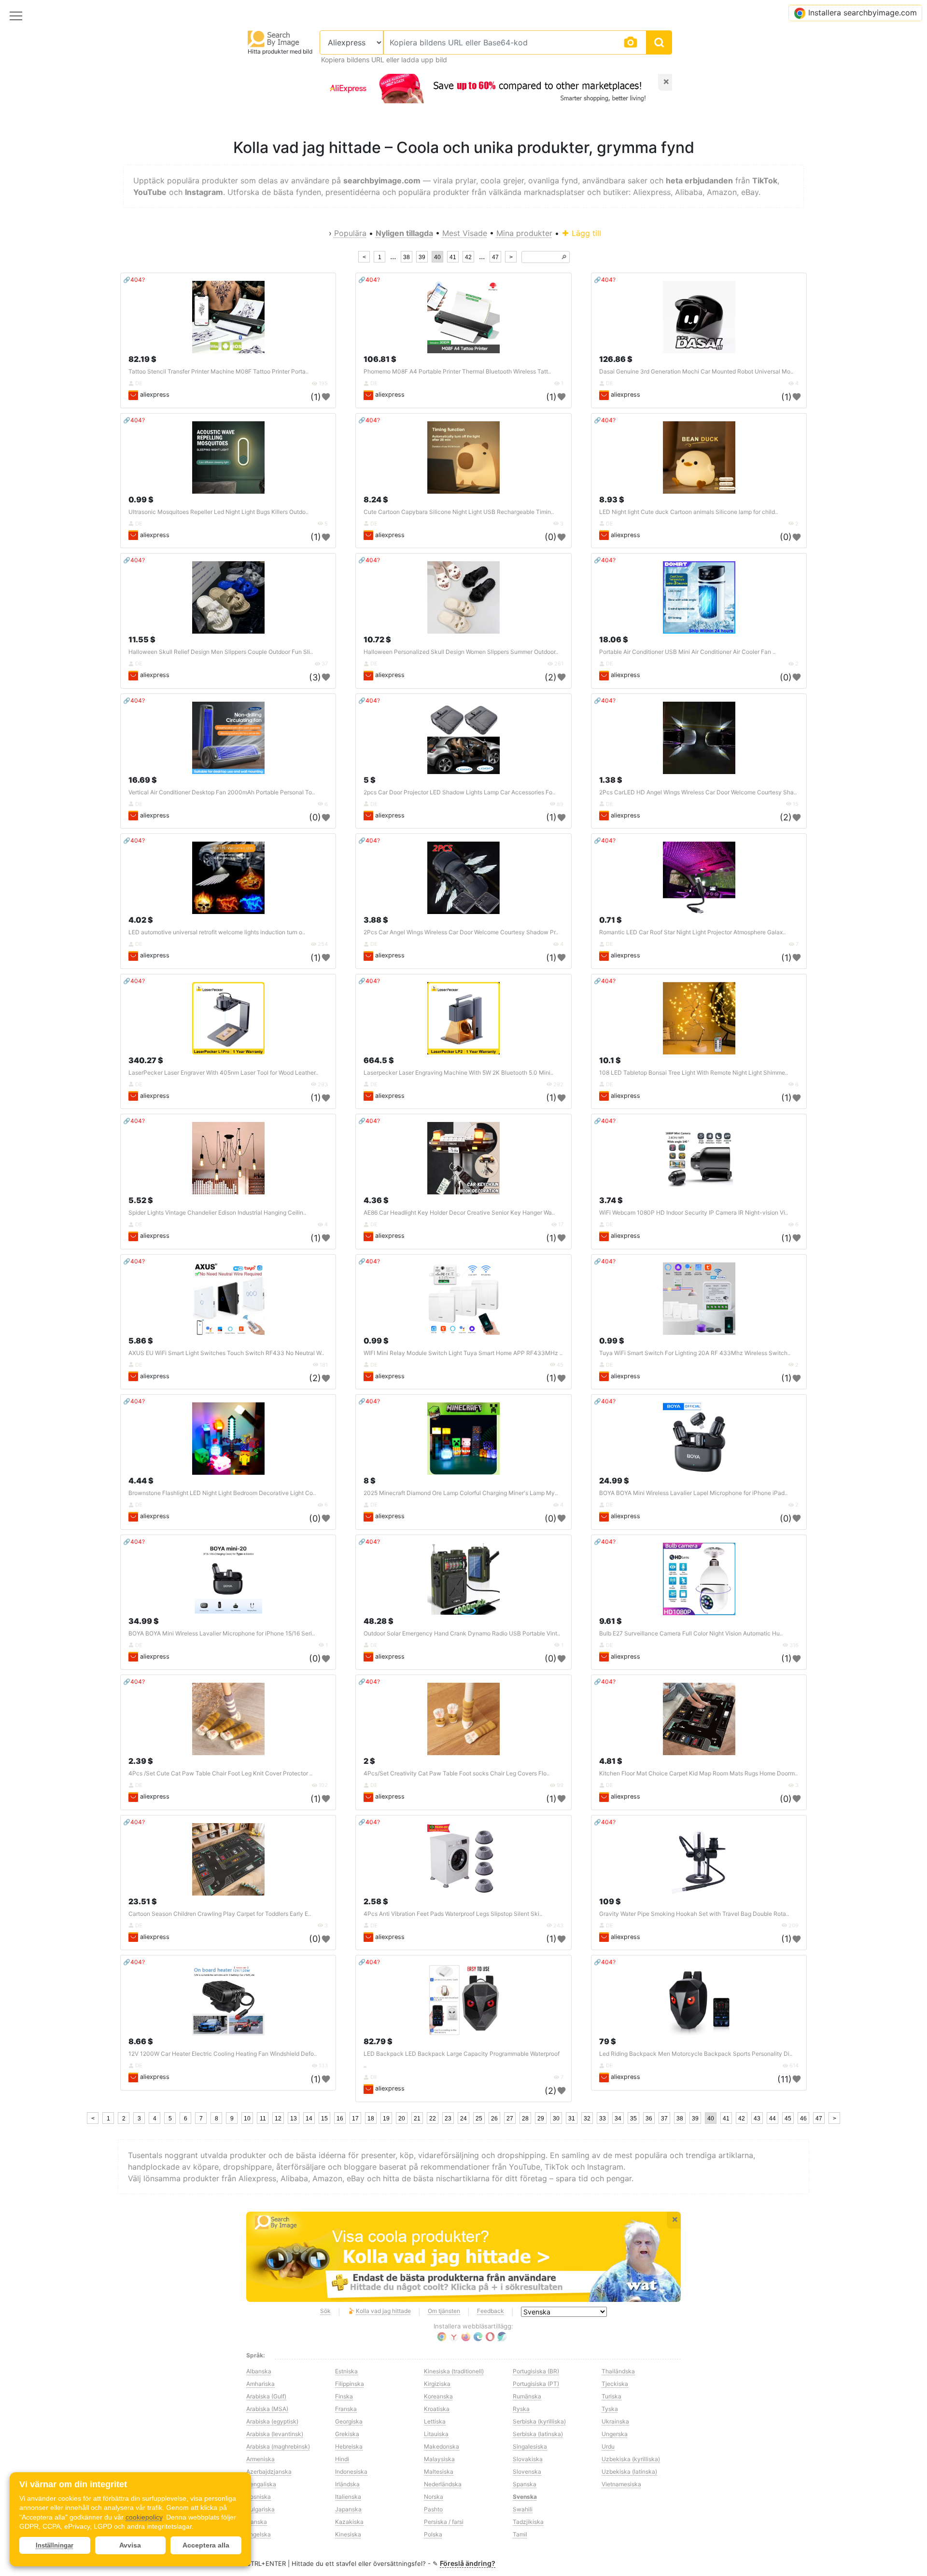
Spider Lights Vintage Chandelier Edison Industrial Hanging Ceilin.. (217, 1212)
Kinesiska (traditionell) (454, 2371)
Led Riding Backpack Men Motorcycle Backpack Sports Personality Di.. (696, 2054)
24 (463, 2119)
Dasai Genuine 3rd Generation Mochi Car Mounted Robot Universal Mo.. (696, 371)
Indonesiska (351, 2472)
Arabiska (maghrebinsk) (278, 2446)
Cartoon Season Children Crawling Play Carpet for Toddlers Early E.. (220, 1914)
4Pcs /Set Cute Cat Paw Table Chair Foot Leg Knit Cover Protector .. (220, 1773)
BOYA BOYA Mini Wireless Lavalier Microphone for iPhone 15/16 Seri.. (222, 1633)
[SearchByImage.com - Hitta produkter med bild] (274, 38)
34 (618, 2119)
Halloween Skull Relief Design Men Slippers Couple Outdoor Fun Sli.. (221, 652)
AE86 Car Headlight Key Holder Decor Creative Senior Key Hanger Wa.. (459, 1212)
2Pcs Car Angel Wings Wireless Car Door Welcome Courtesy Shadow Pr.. (461, 932)
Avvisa (130, 2545)
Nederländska (443, 2484)
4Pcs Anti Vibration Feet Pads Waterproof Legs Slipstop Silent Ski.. (453, 1914)
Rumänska (527, 2396)
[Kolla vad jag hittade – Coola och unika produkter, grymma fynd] (463, 2257)
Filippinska (350, 2384)
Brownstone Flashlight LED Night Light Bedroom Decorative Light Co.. (222, 1493)
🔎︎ (564, 257)
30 (556, 2119)
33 (603, 2119)
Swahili (523, 2509)
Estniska (346, 2371)
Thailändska (618, 2371)
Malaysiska (439, 2459)
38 (407, 257)
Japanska (348, 2509)
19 (386, 2119)
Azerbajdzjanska (269, 2472)
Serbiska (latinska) (538, 2434)
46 (803, 2119)
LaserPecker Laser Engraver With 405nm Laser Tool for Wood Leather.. (223, 1073)
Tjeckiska (615, 2384)
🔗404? (134, 280)
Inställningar (55, 2545)
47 (495, 257)
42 (468, 257)
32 (587, 2119)
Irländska (347, 2484)
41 (453, 257)
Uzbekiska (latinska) (629, 2472)
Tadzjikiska (528, 2522)
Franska (346, 2409)
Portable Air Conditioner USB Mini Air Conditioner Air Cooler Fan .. (687, 652)
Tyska (610, 2409)
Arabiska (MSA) (267, 2409)
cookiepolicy (144, 2517)
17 (355, 2119)
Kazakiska (349, 2522)
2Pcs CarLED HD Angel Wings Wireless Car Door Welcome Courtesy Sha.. (698, 792)
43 (757, 2119)
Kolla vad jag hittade (383, 2311)
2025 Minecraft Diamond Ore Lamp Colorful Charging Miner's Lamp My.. (461, 1493)
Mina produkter (524, 233)
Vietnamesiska (621, 2484)
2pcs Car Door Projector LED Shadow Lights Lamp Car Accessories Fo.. (459, 792)
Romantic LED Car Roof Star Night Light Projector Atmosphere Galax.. (692, 932)
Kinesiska (348, 2534)
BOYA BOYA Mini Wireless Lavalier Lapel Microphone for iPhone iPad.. (693, 1493)
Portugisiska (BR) (536, 2371)
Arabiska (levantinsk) (275, 2434)
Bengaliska (261, 2484)
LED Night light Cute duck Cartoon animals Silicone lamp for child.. (688, 512)
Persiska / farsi (444, 2522)
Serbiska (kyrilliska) (539, 2421)
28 (525, 2119)
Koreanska (438, 2396)
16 (340, 2119)
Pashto (433, 2509)
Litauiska (436, 2434)
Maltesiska (439, 2472)
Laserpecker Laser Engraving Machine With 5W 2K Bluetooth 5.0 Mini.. (458, 1073)
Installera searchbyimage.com (863, 13)
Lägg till (585, 233)
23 (448, 2119)
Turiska (611, 2396)
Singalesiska (530, 2446)
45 (788, 2119)
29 (541, 2119)
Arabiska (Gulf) (266, 2396)
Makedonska (442, 2446)
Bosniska (259, 2497)
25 (479, 2119)
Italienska (348, 2497)
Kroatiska (437, 2409)
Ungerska (615, 2434)
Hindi (342, 2459)
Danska (257, 2522)
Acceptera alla (206, 2545)
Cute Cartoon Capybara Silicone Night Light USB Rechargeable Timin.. (459, 512)
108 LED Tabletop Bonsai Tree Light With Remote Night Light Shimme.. (694, 1073)
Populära (350, 233)
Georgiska (349, 2421)
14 (309, 2119)
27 (510, 2119)
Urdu (608, 2446)
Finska (344, 2396)
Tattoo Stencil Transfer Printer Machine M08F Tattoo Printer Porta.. (218, 371)
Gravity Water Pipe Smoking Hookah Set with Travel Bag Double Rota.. (694, 1914)
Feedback (491, 2311)
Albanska (259, 2371)
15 (324, 2119)
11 (263, 2119)
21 (417, 2119)
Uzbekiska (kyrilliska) (631, 2459)
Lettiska (435, 2421)
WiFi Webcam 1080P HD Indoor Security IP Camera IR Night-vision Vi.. (694, 1212)
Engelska (259, 2534)
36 (649, 2119)
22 (433, 2119)
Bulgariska (260, 2509)
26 (494, 2119)
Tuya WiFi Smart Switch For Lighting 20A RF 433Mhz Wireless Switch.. (695, 1353)
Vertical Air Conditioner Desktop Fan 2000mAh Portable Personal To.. (222, 792)
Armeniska (260, 2459)
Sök (325, 2311)
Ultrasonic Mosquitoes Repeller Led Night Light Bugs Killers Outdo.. (218, 512)
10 (247, 2119)
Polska (433, 2534)
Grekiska (347, 2434)
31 (572, 2119)
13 (294, 2119)
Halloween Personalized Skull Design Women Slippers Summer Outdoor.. (461, 652)
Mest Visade (465, 233)
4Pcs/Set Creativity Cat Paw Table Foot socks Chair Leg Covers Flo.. (456, 1773)
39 (422, 257)
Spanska (525, 2484)
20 (402, 2119)
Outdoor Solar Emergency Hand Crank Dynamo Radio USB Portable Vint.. (462, 1633)
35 (633, 2119)
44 (772, 2119)
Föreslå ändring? (468, 2563)
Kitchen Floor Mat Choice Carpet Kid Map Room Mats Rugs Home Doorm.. (698, 1773)
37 (664, 2119)
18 (371, 2119)
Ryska (521, 2409)
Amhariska (260, 2384)
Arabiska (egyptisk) (272, 2421)
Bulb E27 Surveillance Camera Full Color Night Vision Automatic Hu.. (691, 1633)
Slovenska (527, 2472)
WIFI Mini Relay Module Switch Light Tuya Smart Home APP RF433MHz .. (463, 1353)
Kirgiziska (437, 2384)
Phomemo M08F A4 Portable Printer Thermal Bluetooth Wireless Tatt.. (457, 371)
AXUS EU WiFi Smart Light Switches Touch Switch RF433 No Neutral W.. (226, 1353)
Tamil (520, 2534)
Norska (434, 2497)
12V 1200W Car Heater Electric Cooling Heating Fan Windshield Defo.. (223, 2054)
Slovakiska (528, 2459)
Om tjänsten (444, 2311)
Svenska (525, 2497)
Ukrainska (615, 2421)
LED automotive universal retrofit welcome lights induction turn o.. (217, 932)
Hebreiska (349, 2446)
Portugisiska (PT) (536, 2384)
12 (278, 2119)
